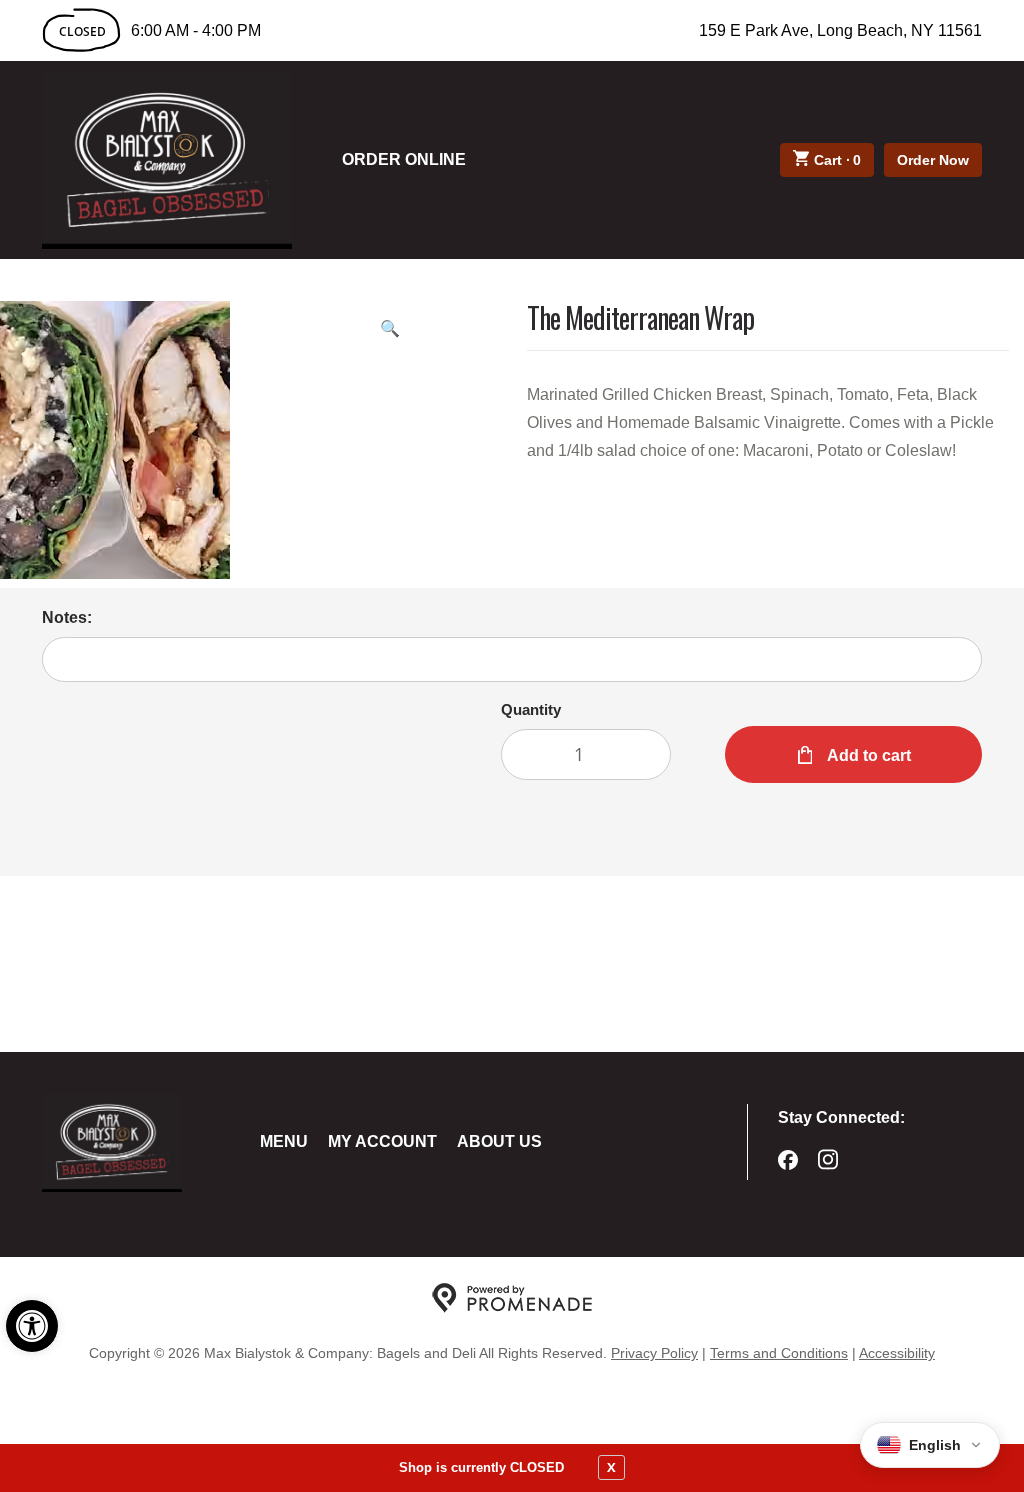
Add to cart (867, 755)
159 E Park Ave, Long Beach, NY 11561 (840, 30)
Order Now (933, 160)
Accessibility (897, 1353)
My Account (382, 1141)
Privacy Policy (654, 1353)
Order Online (404, 159)
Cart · (838, 160)
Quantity (531, 709)
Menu (284, 1141)
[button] (32, 1326)
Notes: (67, 617)
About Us (499, 1141)
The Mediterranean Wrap (640, 319)
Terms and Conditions (779, 1353)
